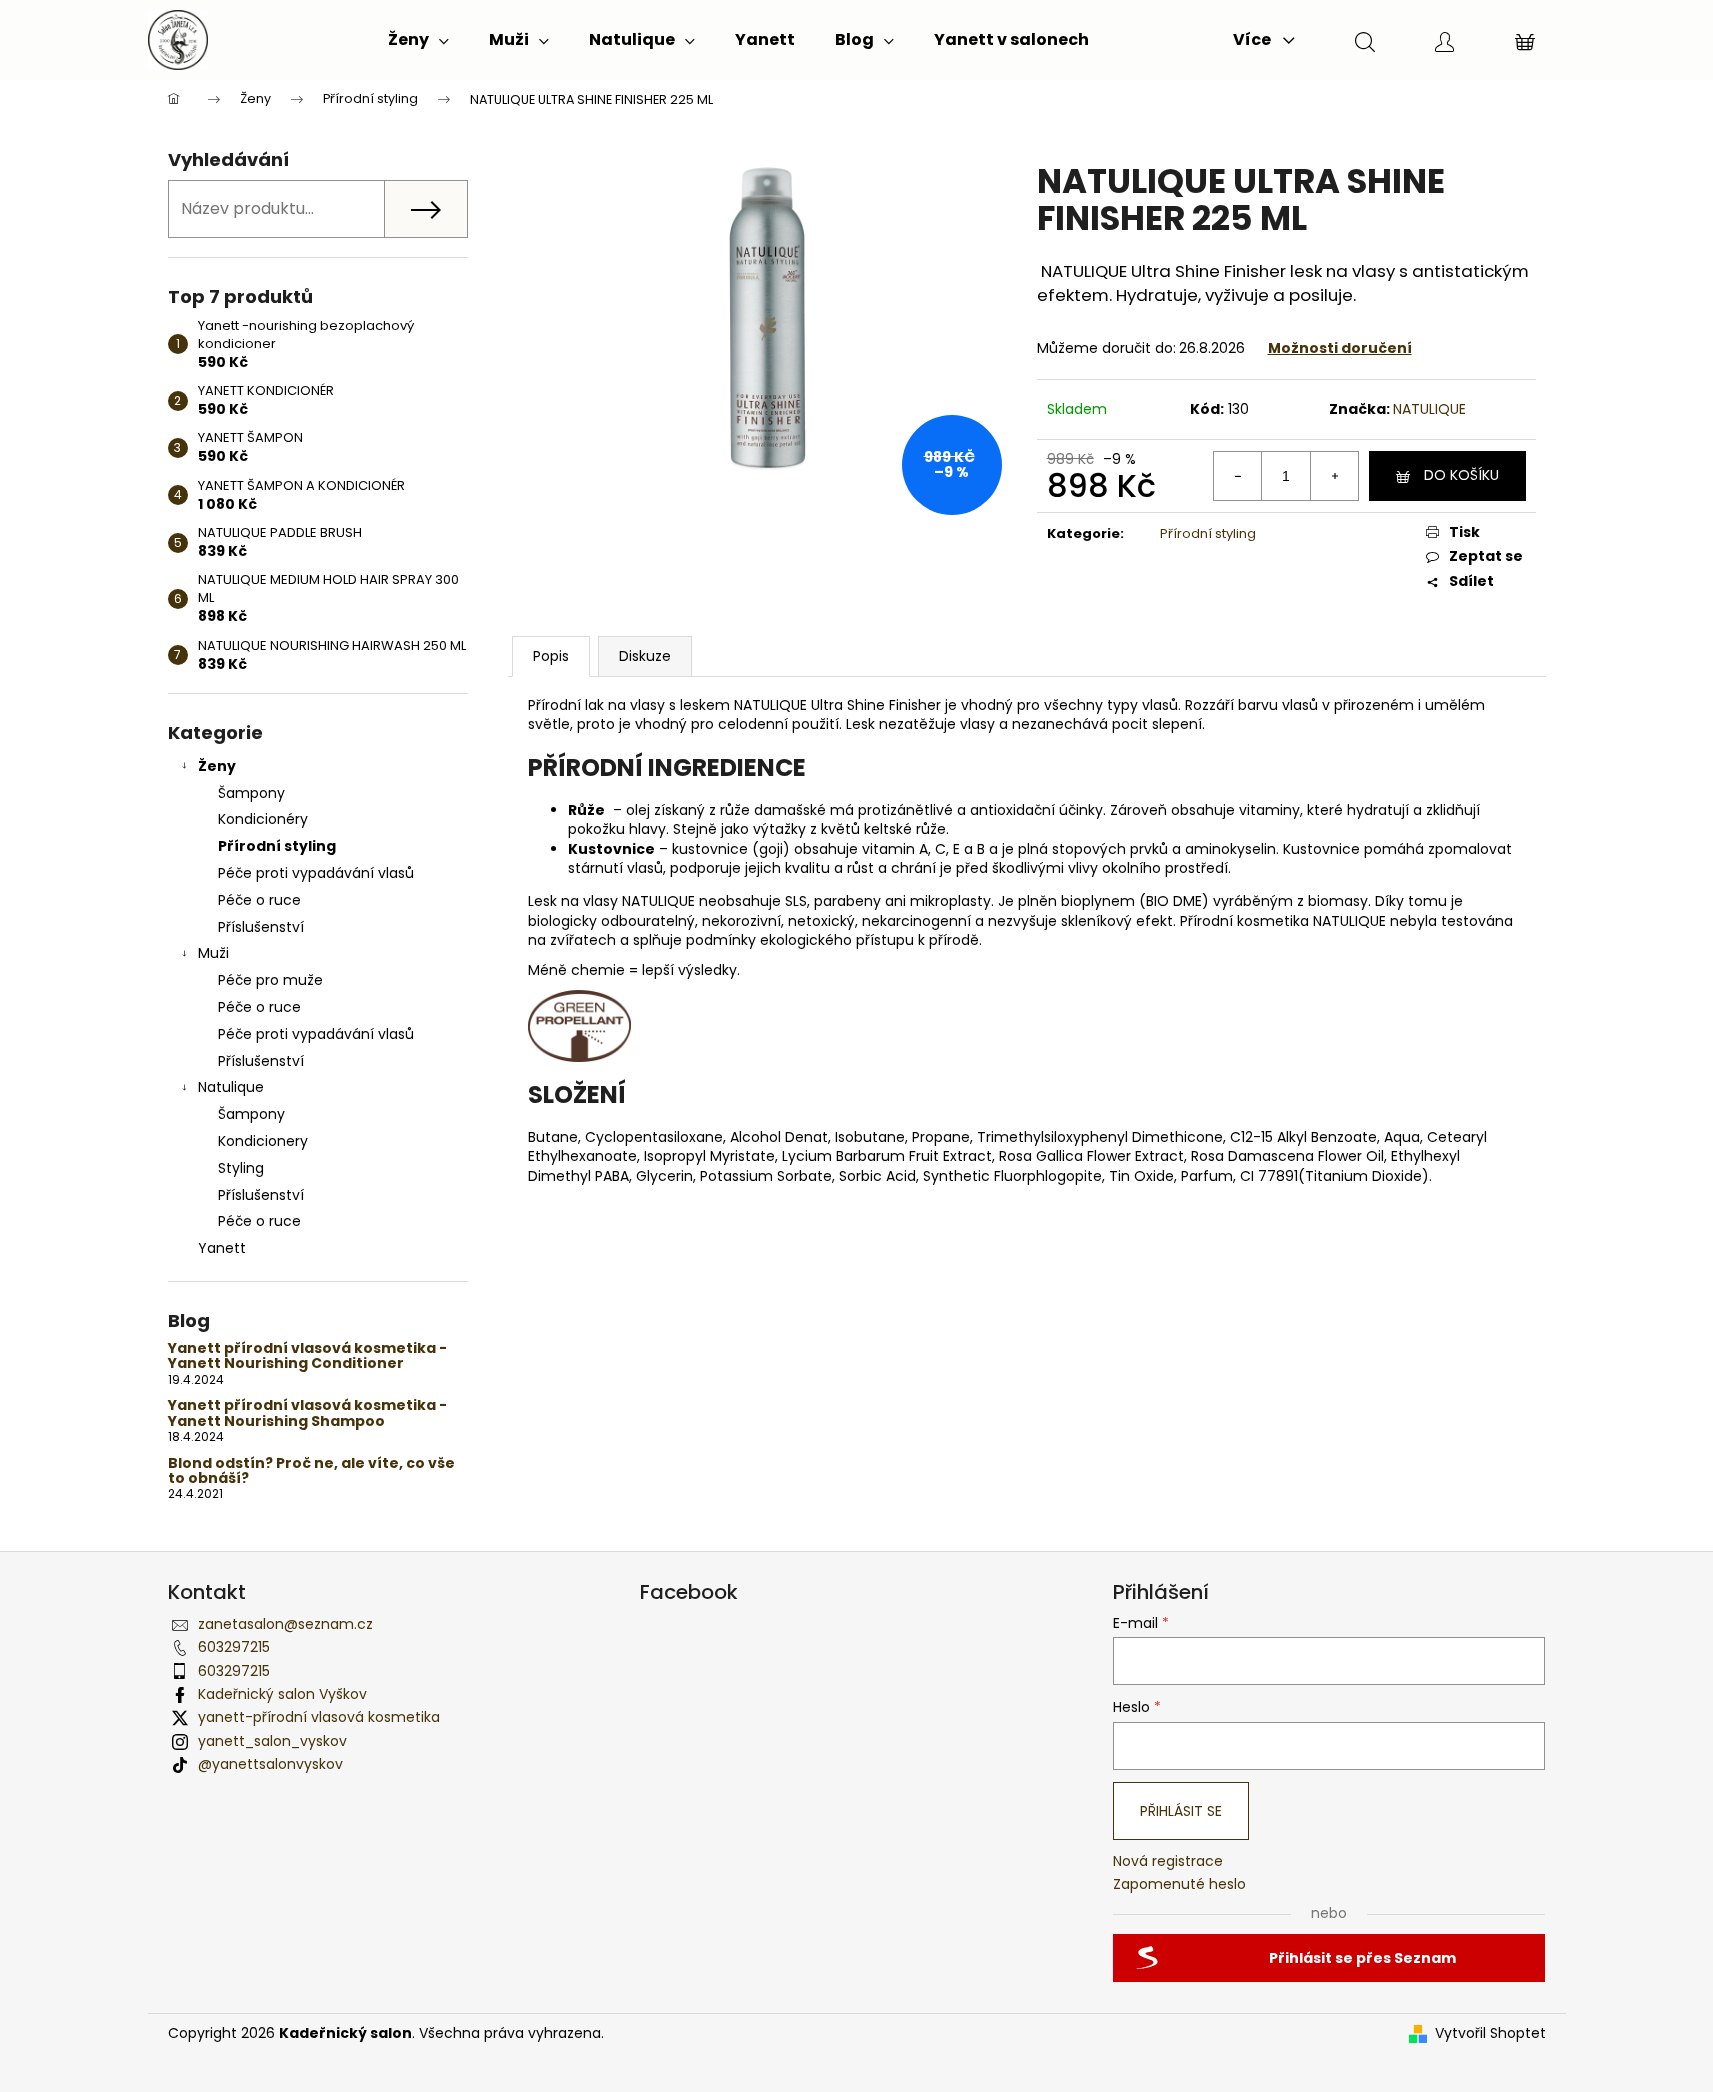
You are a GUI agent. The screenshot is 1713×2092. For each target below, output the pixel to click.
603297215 (234, 1647)
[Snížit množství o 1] (1238, 476)
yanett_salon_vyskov (272, 1741)
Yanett (222, 1248)
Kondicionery (263, 1141)
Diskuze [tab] (645, 656)
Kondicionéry (263, 819)
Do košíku (1461, 475)
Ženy (217, 766)
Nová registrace (1168, 1861)
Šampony (251, 793)
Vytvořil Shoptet (1490, 2033)
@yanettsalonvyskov (270, 1764)
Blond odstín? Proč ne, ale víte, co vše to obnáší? (311, 1471)
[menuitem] (418, 40)
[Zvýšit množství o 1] (1334, 476)
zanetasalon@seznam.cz (285, 1624)
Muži (213, 953)
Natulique (231, 1087)
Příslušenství (261, 927)
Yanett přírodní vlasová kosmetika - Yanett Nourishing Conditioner (307, 1356)
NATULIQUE (1429, 409)
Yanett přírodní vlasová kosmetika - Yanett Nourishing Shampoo (307, 1413)
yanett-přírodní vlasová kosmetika (319, 1717)
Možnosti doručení (1340, 348)
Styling (241, 1168)
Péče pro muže (270, 980)
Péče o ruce (259, 900)
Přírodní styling (277, 846)
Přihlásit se (1181, 1811)
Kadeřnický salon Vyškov (282, 1694)
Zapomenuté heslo (1179, 1884)
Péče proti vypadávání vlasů (316, 873)
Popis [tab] (551, 656)
